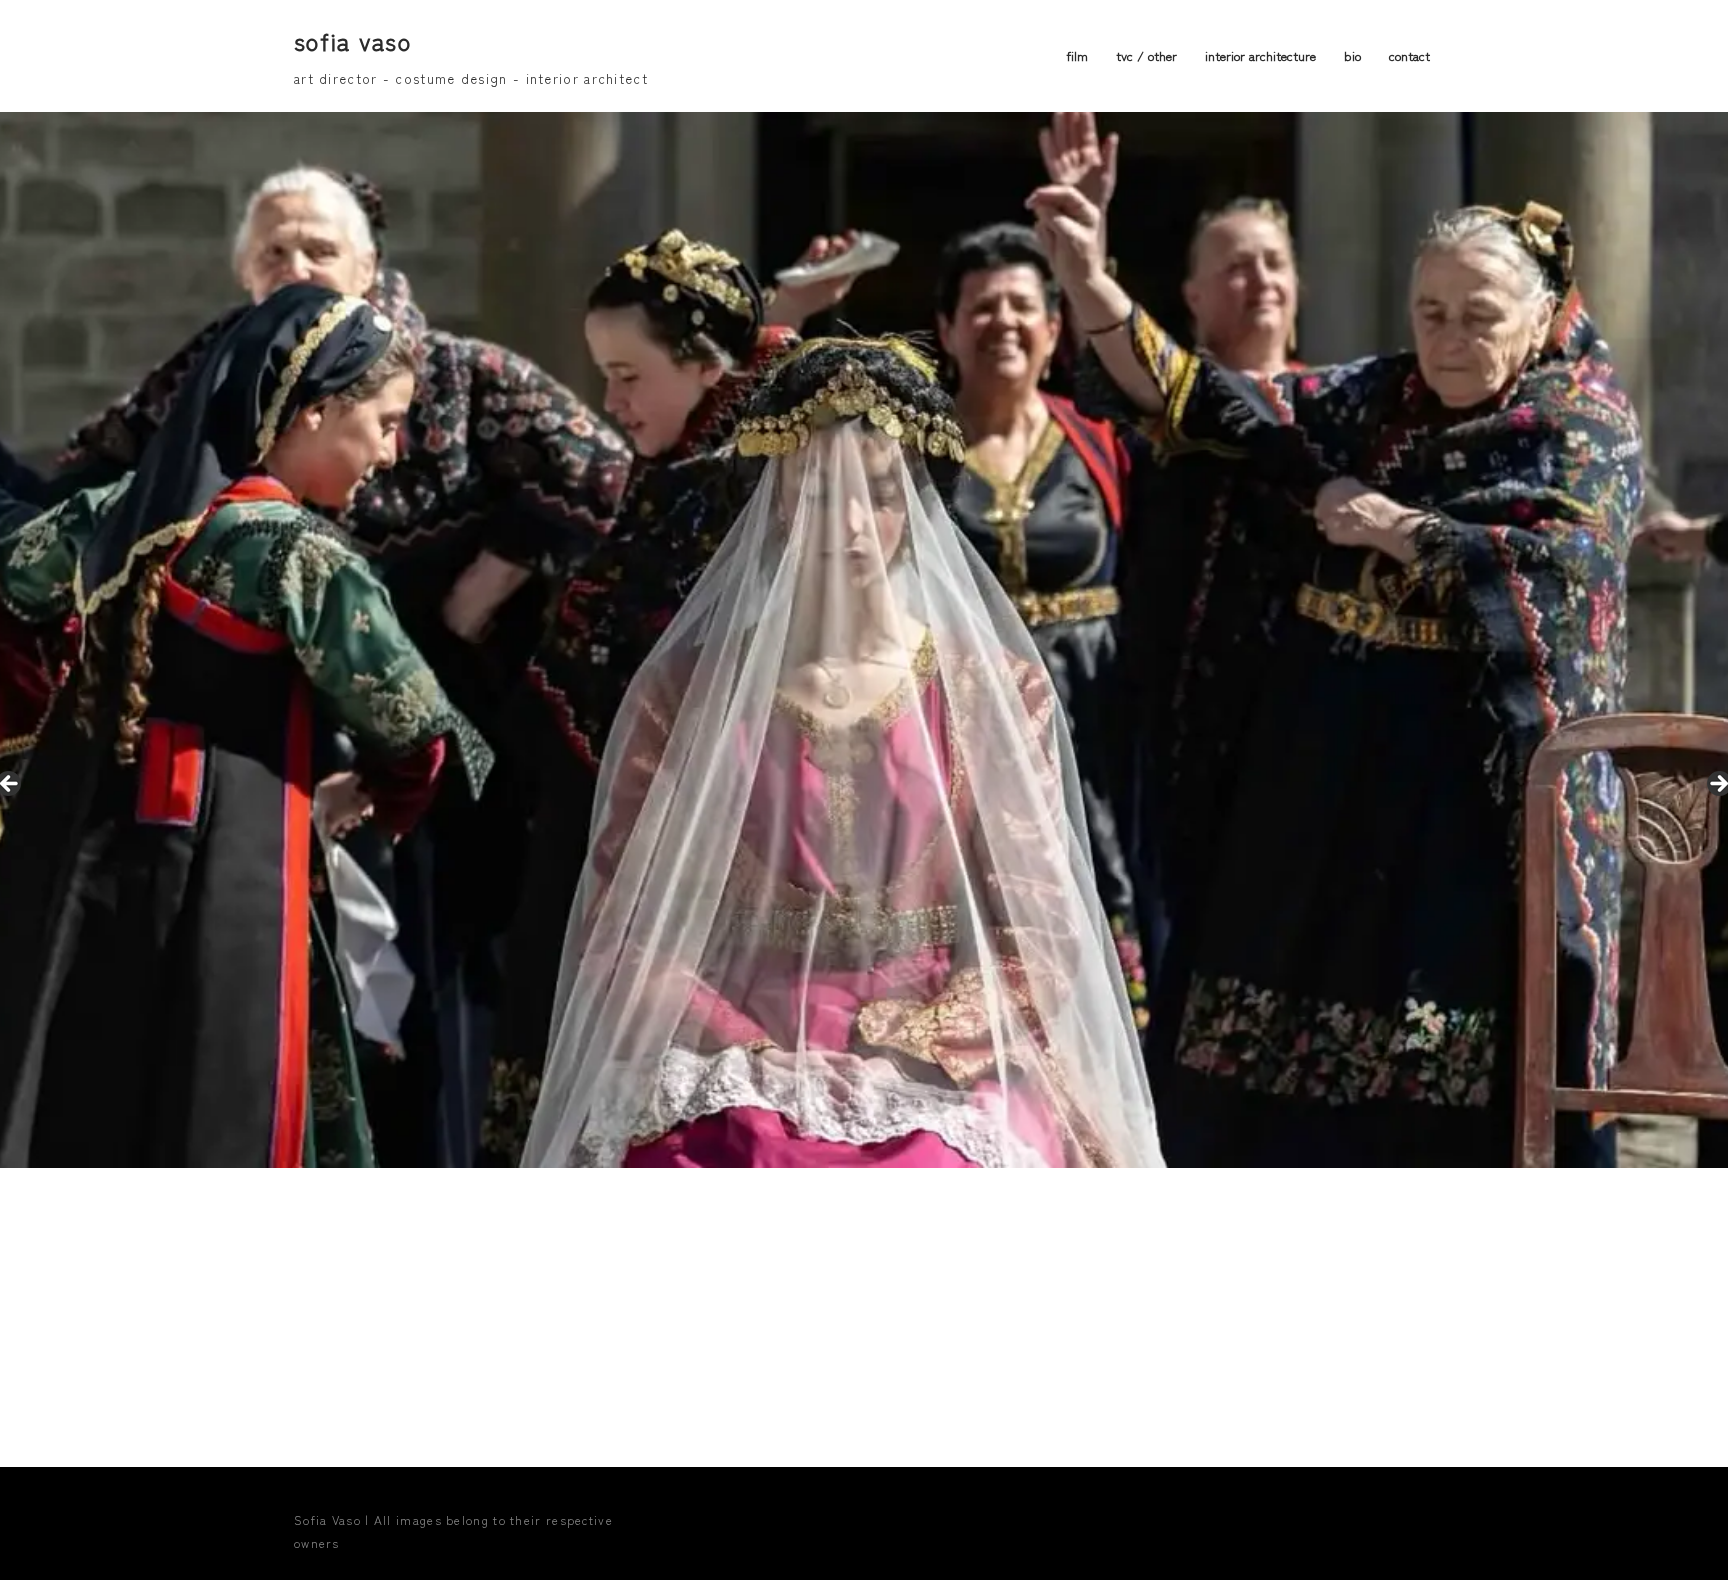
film (1077, 55)
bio (1352, 55)
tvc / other (1146, 55)
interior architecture (1260, 55)
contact (1409, 55)
